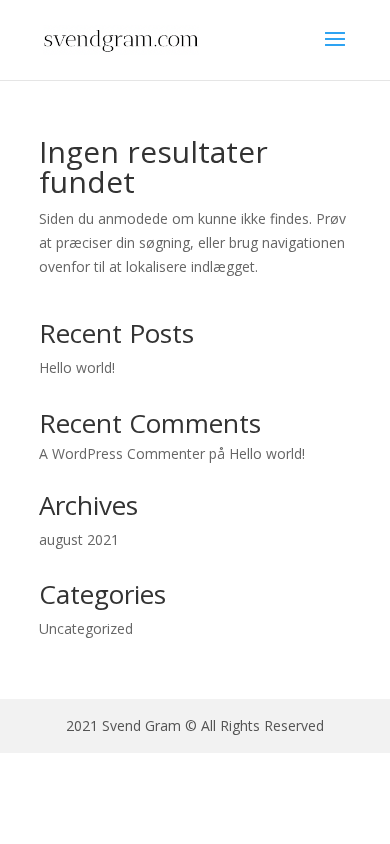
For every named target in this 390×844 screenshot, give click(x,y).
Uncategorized (86, 628)
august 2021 (79, 539)
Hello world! (77, 367)
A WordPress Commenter (122, 453)
